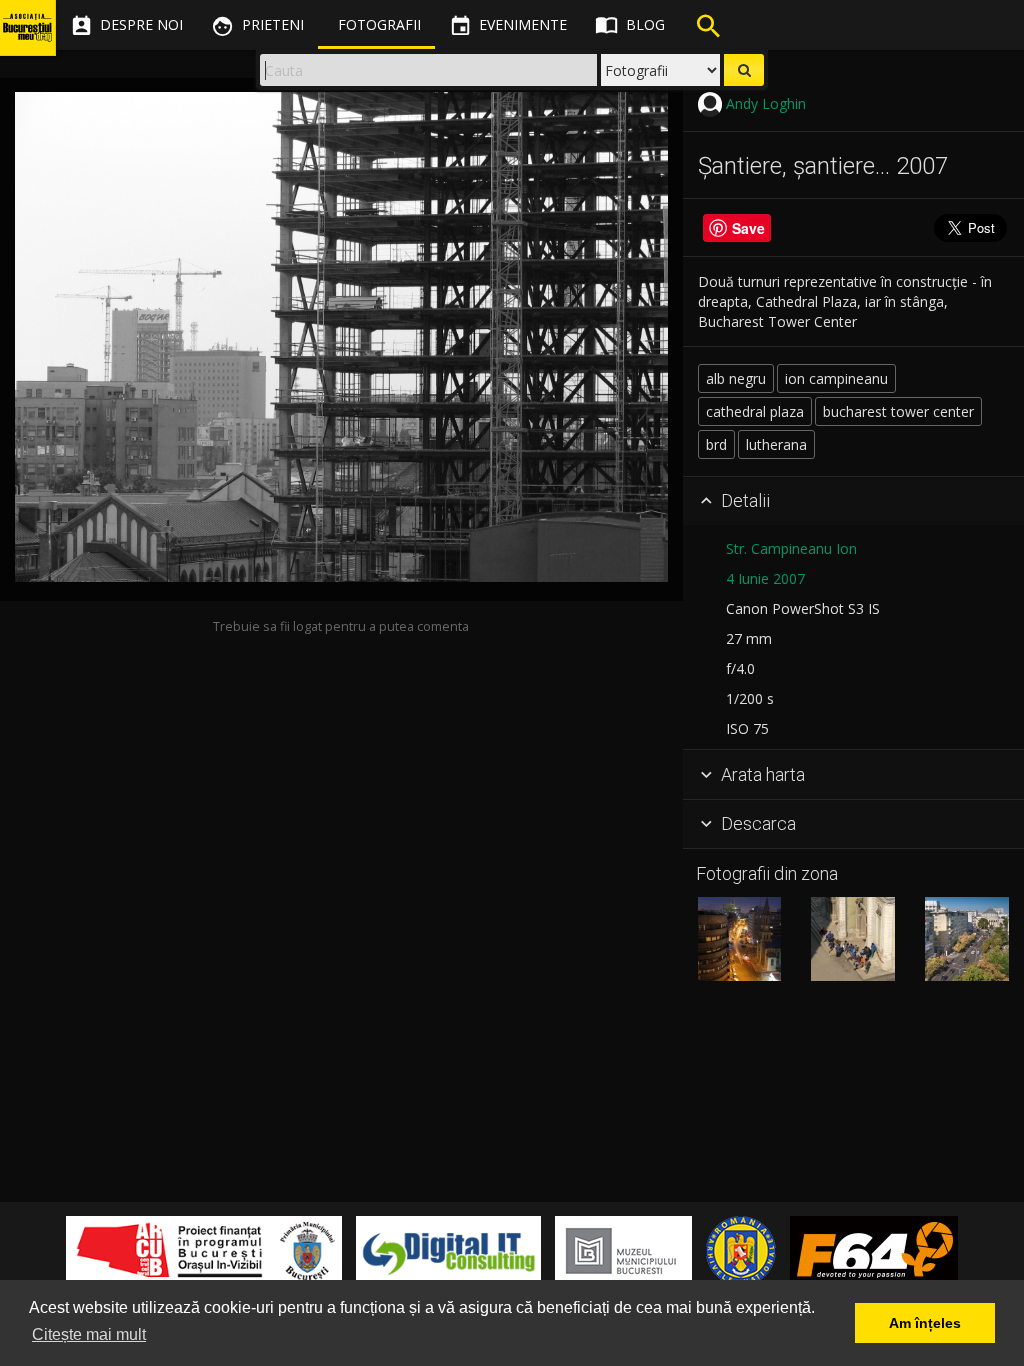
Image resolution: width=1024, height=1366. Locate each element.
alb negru (736, 378)
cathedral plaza (755, 411)
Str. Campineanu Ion (791, 548)
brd (716, 444)
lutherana (776, 444)
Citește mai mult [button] (89, 1334)
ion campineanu (836, 378)
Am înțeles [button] (925, 1323)
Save (748, 228)
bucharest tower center (898, 411)
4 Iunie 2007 (765, 578)
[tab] (853, 502)
